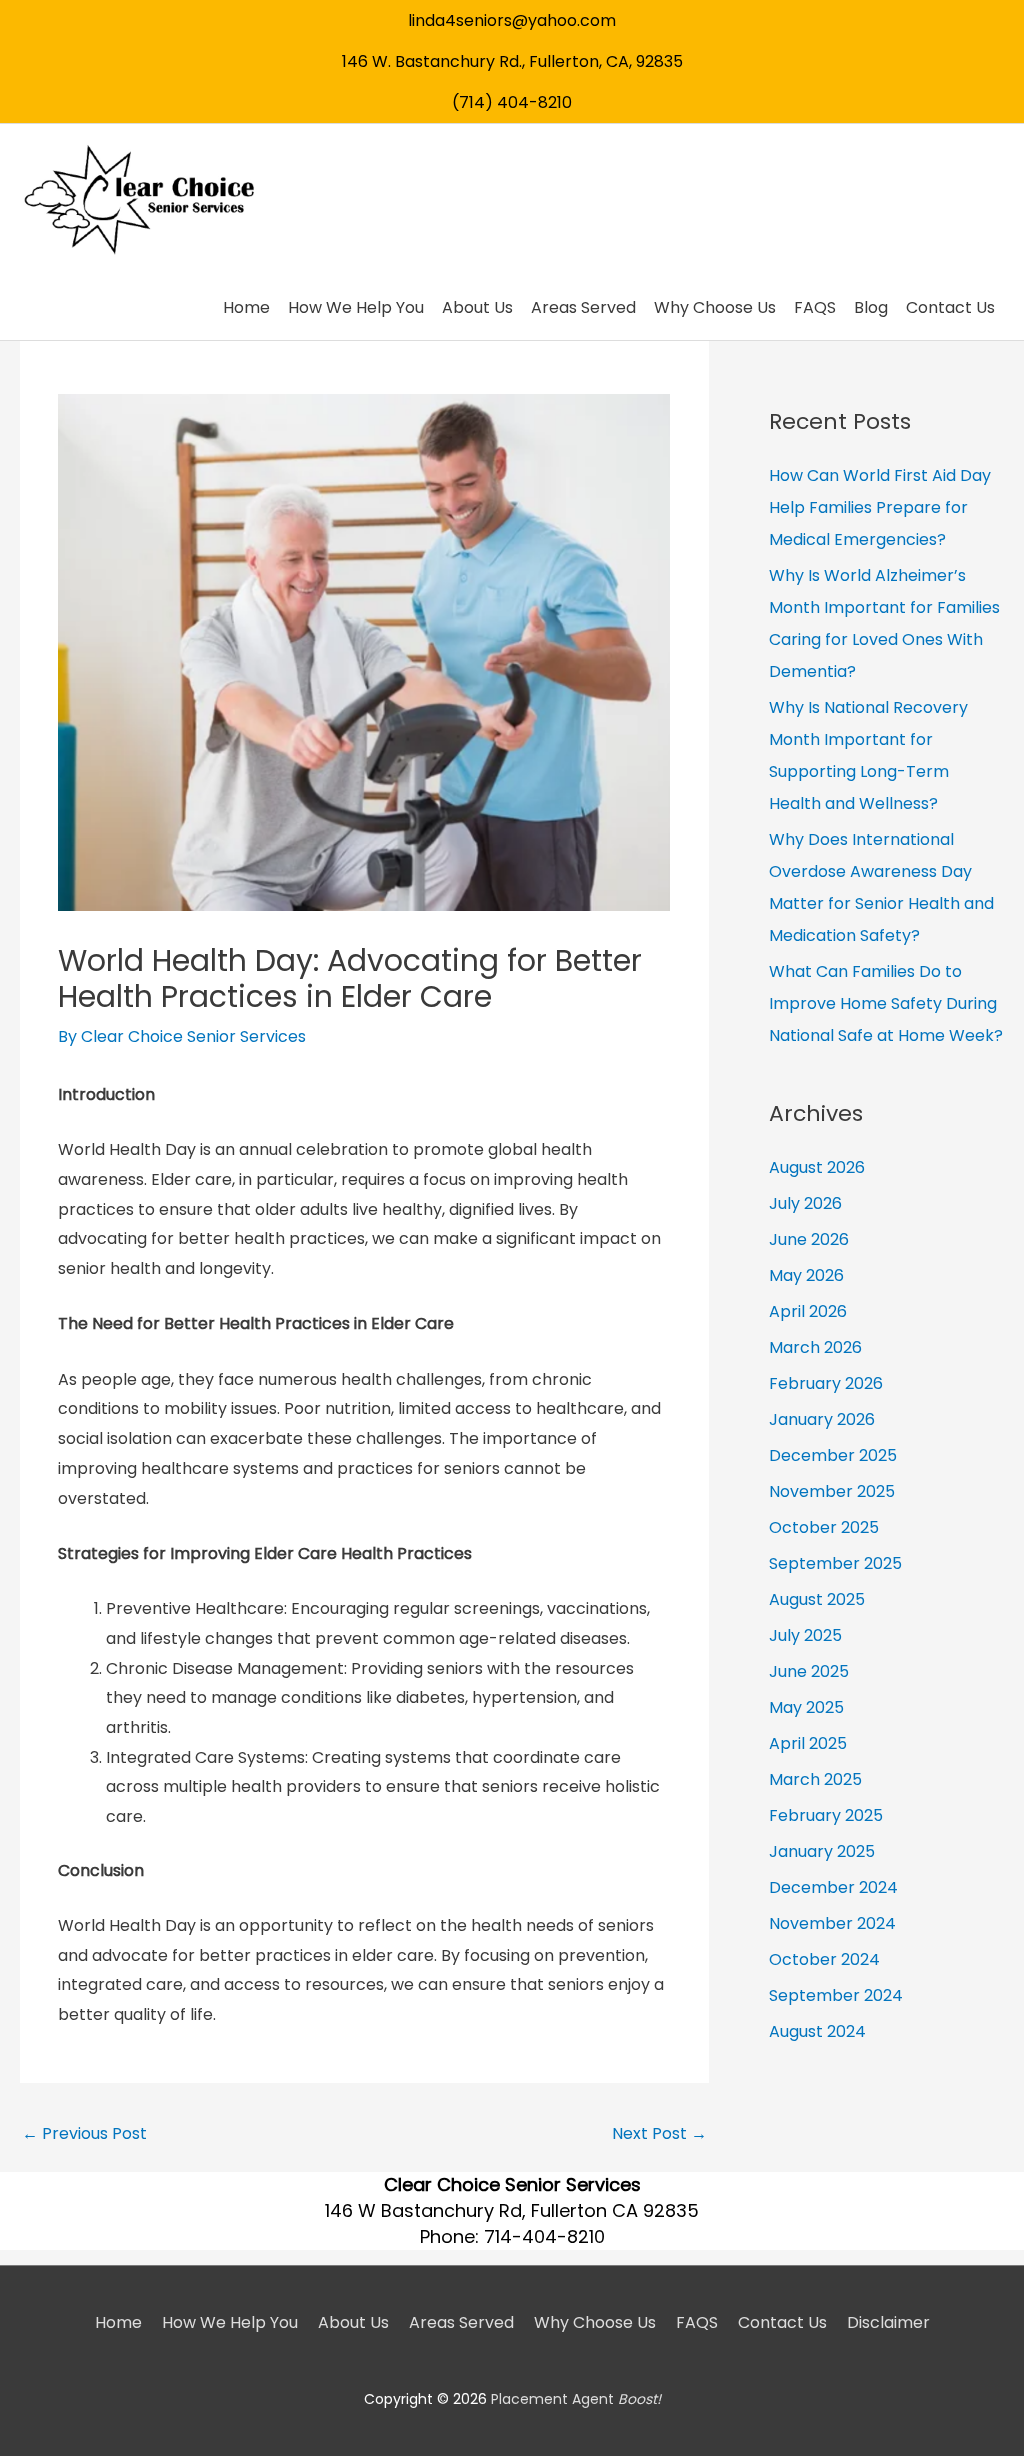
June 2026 (809, 1239)
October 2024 (824, 1959)
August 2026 (817, 1167)
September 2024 (836, 1995)
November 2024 (832, 1923)
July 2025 (805, 1635)
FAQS (697, 2322)
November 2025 (832, 1491)
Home (118, 2322)
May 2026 (806, 1275)
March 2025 (815, 1779)
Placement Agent (576, 2399)
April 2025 (808, 1743)
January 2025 (822, 1851)
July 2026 (805, 1203)
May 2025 (806, 1707)
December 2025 (833, 1455)
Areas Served (461, 2322)
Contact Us (782, 2322)
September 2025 (835, 1563)
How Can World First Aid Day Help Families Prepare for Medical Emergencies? (880, 507)
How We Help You (230, 2322)
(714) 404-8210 (512, 102)
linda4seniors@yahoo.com (512, 20)
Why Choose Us (595, 2322)
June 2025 (809, 1671)
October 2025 (824, 1527)
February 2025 (826, 1815)
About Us (353, 2322)
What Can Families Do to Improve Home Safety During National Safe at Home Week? (886, 1003)
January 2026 (822, 1419)
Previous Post (84, 2133)
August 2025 (817, 1599)
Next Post (659, 2133)
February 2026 (826, 1383)
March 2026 (815, 1347)
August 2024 (817, 2031)
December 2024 (833, 1887)
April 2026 (808, 1311)
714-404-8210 (544, 2236)
